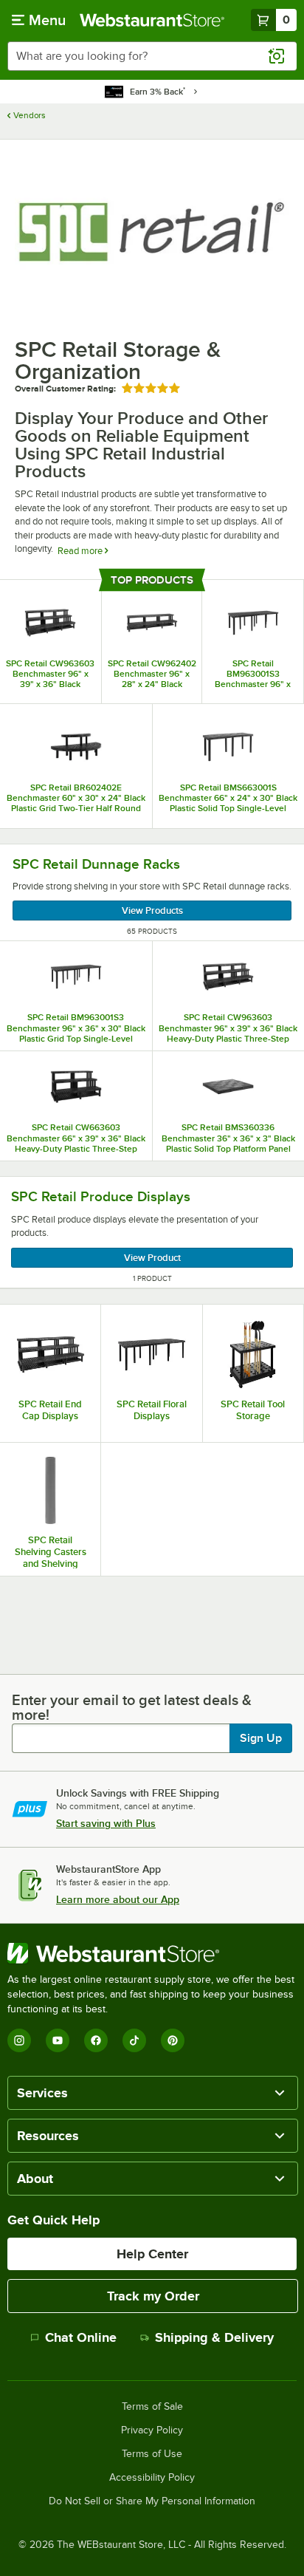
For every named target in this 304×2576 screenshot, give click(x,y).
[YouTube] (58, 2040)
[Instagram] (19, 2040)
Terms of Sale (152, 2407)
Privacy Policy (152, 2430)
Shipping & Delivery (214, 2337)
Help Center (152, 2254)
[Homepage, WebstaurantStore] (152, 20)
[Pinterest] (173, 2040)
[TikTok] (134, 2040)
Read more (81, 551)
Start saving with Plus (106, 1823)
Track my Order (153, 2296)
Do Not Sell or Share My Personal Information (152, 2501)
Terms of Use (152, 2454)
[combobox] (152, 56)
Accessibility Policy (152, 2478)
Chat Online (81, 2337)
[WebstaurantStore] (152, 1953)
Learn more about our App (118, 1899)
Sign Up (261, 1738)
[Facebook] (96, 2040)
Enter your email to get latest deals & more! (132, 1707)
